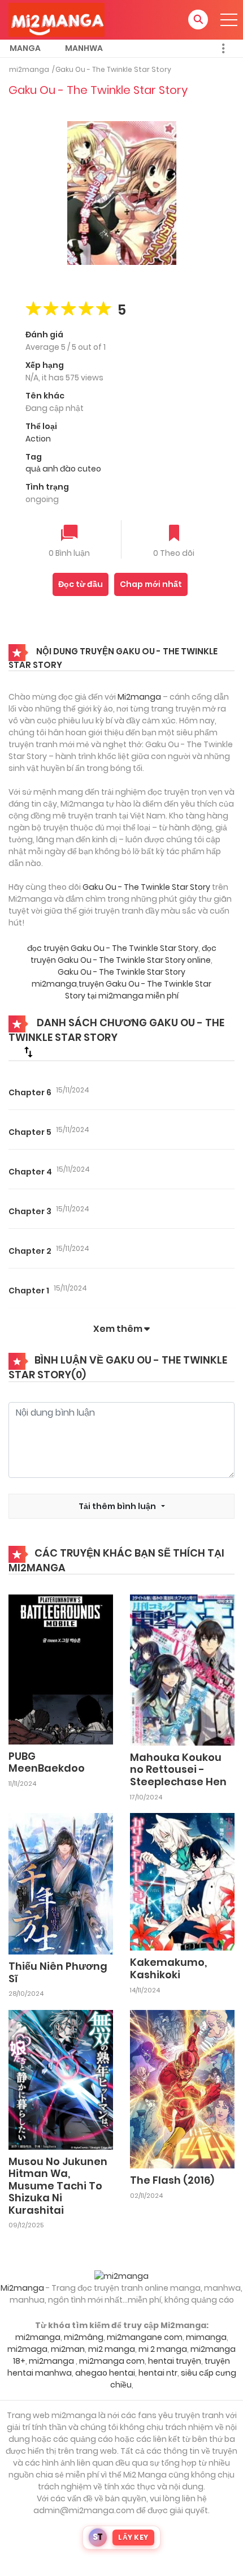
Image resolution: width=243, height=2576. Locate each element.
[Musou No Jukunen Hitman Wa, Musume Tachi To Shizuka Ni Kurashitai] (61, 2079)
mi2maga (27, 2349)
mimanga (206, 2337)
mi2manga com (112, 2361)
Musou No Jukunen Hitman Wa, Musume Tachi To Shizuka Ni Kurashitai (58, 2186)
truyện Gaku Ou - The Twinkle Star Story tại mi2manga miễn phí (138, 990)
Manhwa (84, 48)
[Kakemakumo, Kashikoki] (182, 1881)
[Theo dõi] (174, 534)
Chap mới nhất (151, 584)
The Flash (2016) (172, 2180)
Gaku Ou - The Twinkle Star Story (113, 69)
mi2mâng (84, 2337)
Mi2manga (139, 697)
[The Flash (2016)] (182, 2089)
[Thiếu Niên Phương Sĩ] (61, 1883)
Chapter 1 (29, 1291)
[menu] (229, 20)
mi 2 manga (163, 2349)
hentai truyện (175, 2361)
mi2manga (29, 69)
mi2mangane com (145, 2337)
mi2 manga (112, 2349)
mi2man (68, 2349)
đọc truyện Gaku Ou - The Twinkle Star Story (113, 948)
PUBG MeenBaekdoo (47, 1762)
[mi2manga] (57, 19)
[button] (198, 20)
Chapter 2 (30, 1251)
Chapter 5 (30, 1132)
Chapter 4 (30, 1172)
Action (38, 439)
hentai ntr (158, 2373)
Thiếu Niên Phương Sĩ (58, 1972)
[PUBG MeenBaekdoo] (61, 1669)
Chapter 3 (30, 1211)
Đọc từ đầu (81, 584)
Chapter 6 (30, 1092)
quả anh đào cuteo (63, 469)
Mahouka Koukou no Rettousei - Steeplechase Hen (178, 1769)
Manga (25, 48)
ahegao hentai (105, 2373)
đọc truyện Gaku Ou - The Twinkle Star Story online (123, 954)
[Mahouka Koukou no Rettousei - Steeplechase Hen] (182, 1669)
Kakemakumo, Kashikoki (168, 1968)
